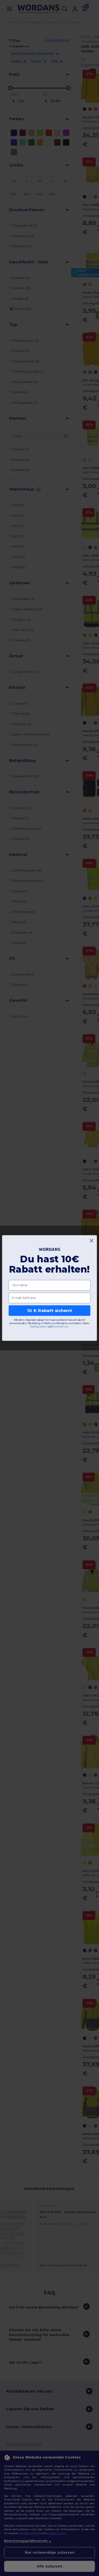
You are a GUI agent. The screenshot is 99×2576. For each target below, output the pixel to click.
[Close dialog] (91, 1241)
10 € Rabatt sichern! (49, 1310)
